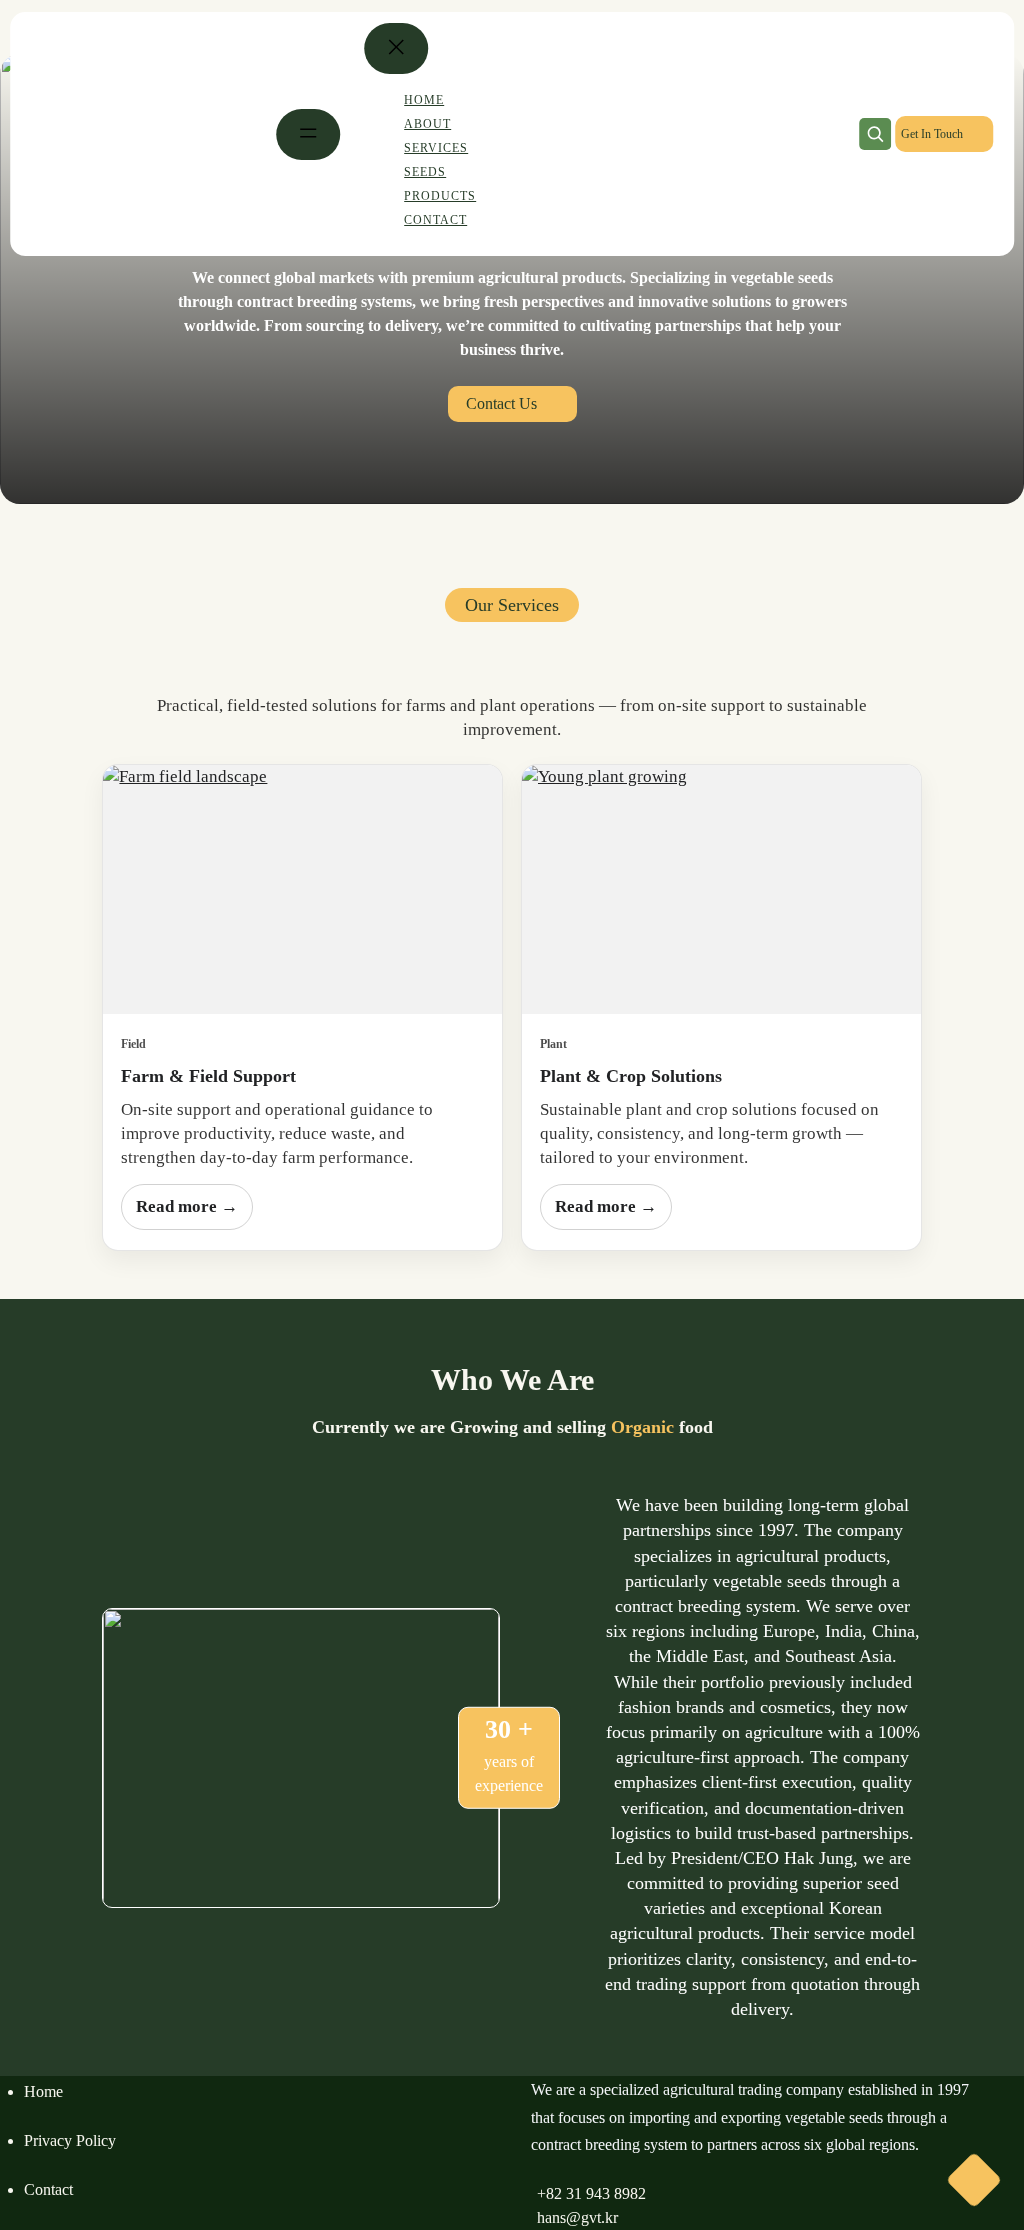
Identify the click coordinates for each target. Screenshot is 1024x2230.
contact (48, 2189)
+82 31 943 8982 (591, 2193)
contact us (501, 403)
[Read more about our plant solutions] (721, 889)
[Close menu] (396, 48)
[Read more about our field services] (302, 889)
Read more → (187, 1206)
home (43, 2091)
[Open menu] (308, 134)
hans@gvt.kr (577, 2217)
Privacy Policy (70, 2140)
